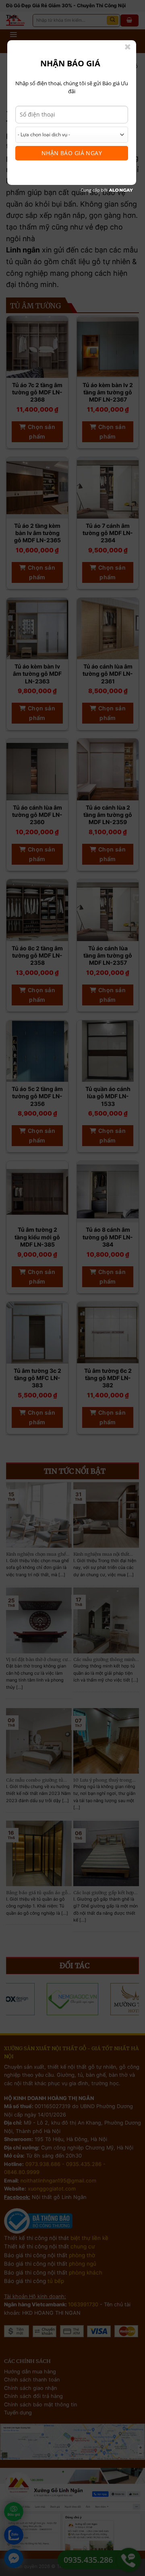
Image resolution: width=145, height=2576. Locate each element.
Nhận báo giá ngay (72, 153)
